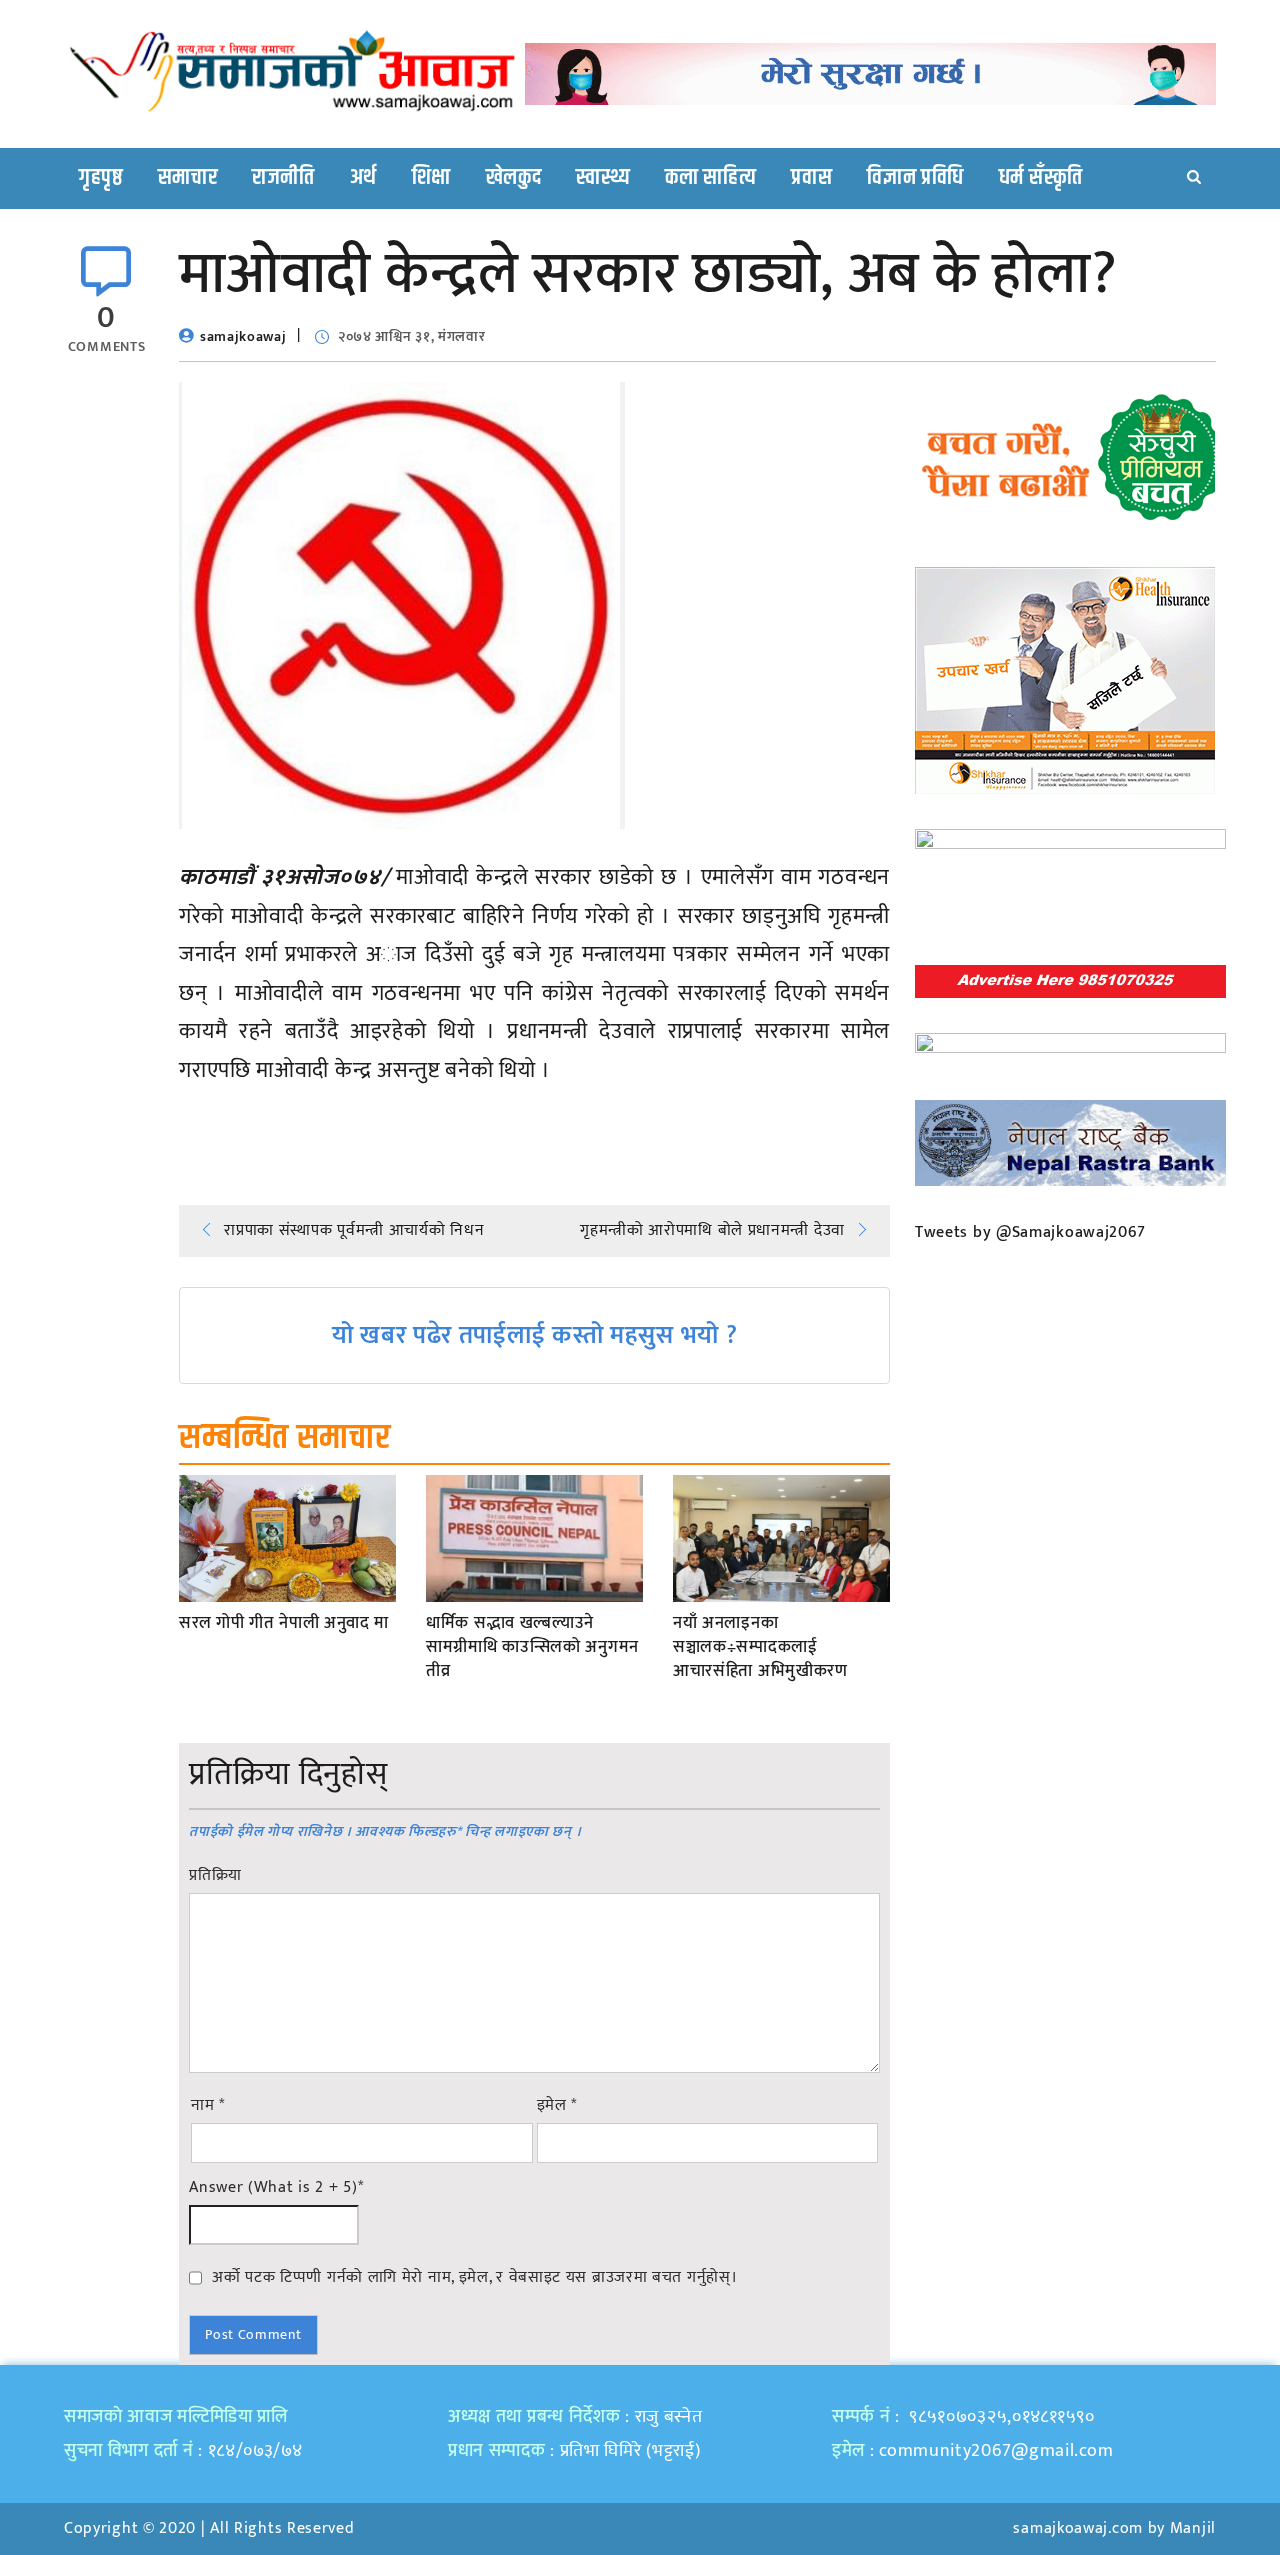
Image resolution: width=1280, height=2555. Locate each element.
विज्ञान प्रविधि (915, 178)
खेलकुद (514, 178)
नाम (208, 2106)
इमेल (557, 2106)
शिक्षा (431, 178)
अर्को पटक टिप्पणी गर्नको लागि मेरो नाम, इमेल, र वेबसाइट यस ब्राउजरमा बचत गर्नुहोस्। (474, 2277)
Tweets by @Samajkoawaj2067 (1030, 1232)
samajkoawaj (243, 336)
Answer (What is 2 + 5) (276, 2188)
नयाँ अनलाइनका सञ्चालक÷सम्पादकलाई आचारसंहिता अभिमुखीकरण (760, 1647)
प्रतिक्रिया (215, 1876)
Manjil (1193, 2528)
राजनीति (283, 178)
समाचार (188, 178)
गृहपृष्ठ (101, 178)
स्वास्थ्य (603, 178)
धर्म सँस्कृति (1041, 178)
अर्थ (363, 178)
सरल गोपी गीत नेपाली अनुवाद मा (284, 1624)
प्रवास (811, 178)
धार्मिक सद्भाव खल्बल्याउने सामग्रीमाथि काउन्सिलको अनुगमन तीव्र (532, 1647)
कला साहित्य (710, 178)
